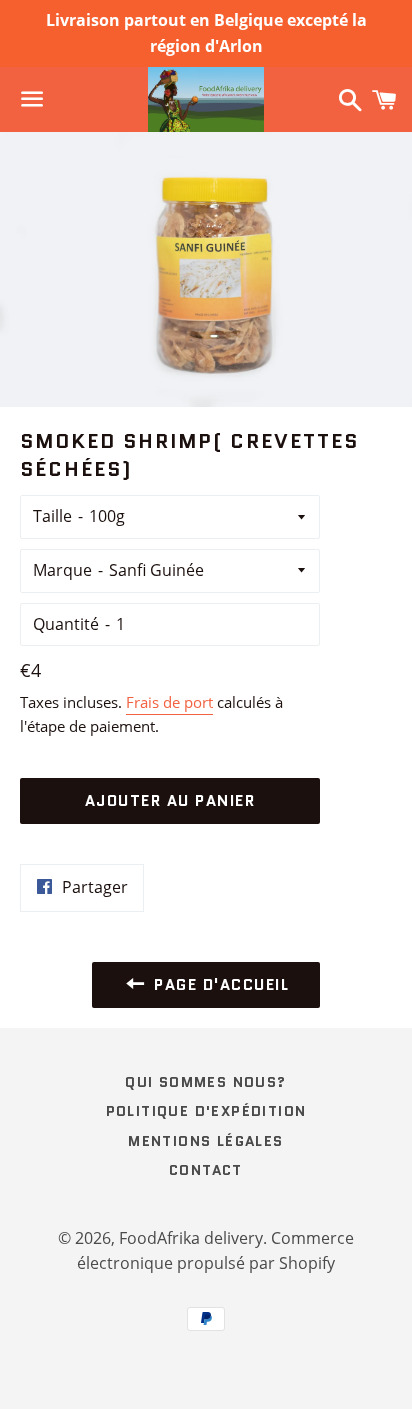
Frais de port (169, 702)
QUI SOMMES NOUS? (205, 1082)
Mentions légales (205, 1141)
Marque (62, 570)
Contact (206, 1170)
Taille (52, 516)
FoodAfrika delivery (191, 1238)
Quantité (66, 624)
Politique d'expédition (206, 1111)
